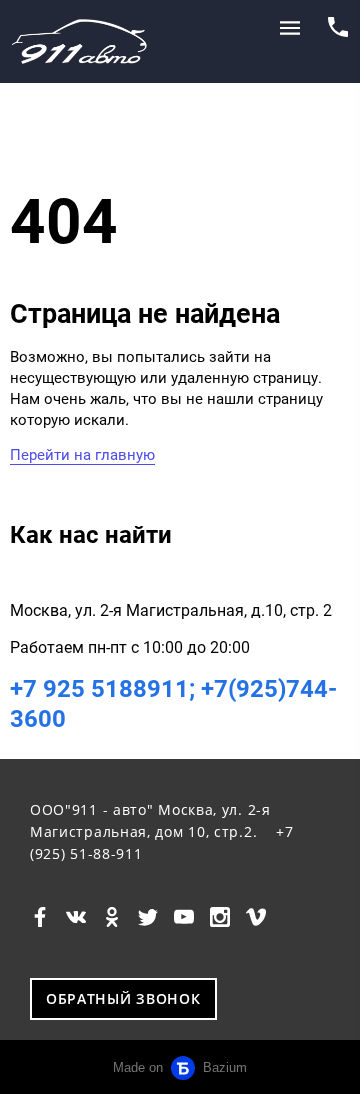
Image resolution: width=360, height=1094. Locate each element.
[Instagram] (220, 916)
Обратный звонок (123, 998)
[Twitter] (148, 916)
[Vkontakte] (76, 916)
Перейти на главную (82, 455)
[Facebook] (40, 916)
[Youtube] (184, 916)
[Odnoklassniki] (112, 916)
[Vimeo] (256, 916)
